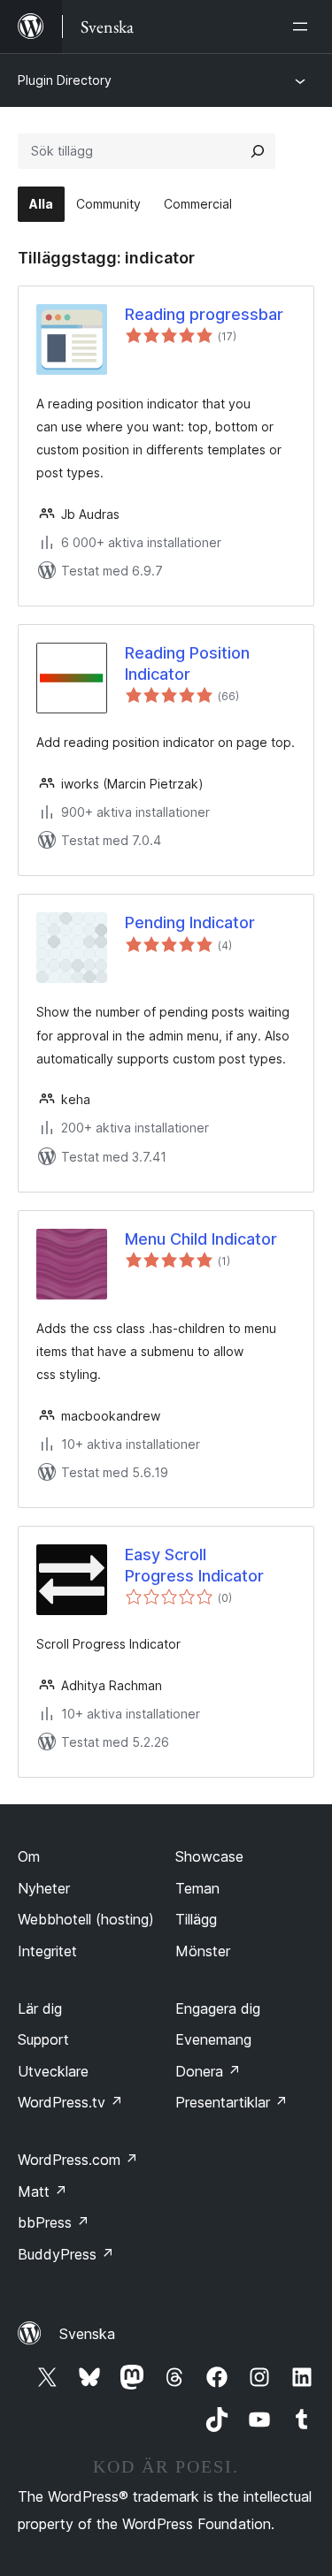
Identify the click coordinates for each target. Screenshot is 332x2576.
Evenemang (213, 2039)
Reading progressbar (204, 314)
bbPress (54, 2222)
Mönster (203, 1951)
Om (29, 1856)
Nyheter (44, 1888)
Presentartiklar (232, 2102)
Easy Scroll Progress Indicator (194, 1565)
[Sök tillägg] (258, 151)
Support (43, 2039)
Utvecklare (53, 2071)
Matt (42, 2191)
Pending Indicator (190, 922)
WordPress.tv (70, 2102)
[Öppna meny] (304, 27)
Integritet (47, 1951)
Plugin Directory (65, 80)
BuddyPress (66, 2254)
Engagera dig (218, 2008)
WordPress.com (78, 2160)
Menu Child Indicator (201, 1239)
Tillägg (196, 1919)
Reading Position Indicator (187, 663)
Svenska (87, 2334)
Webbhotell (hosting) (86, 1919)
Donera (208, 2071)
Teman (197, 1888)
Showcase (209, 1856)
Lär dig (40, 2008)
